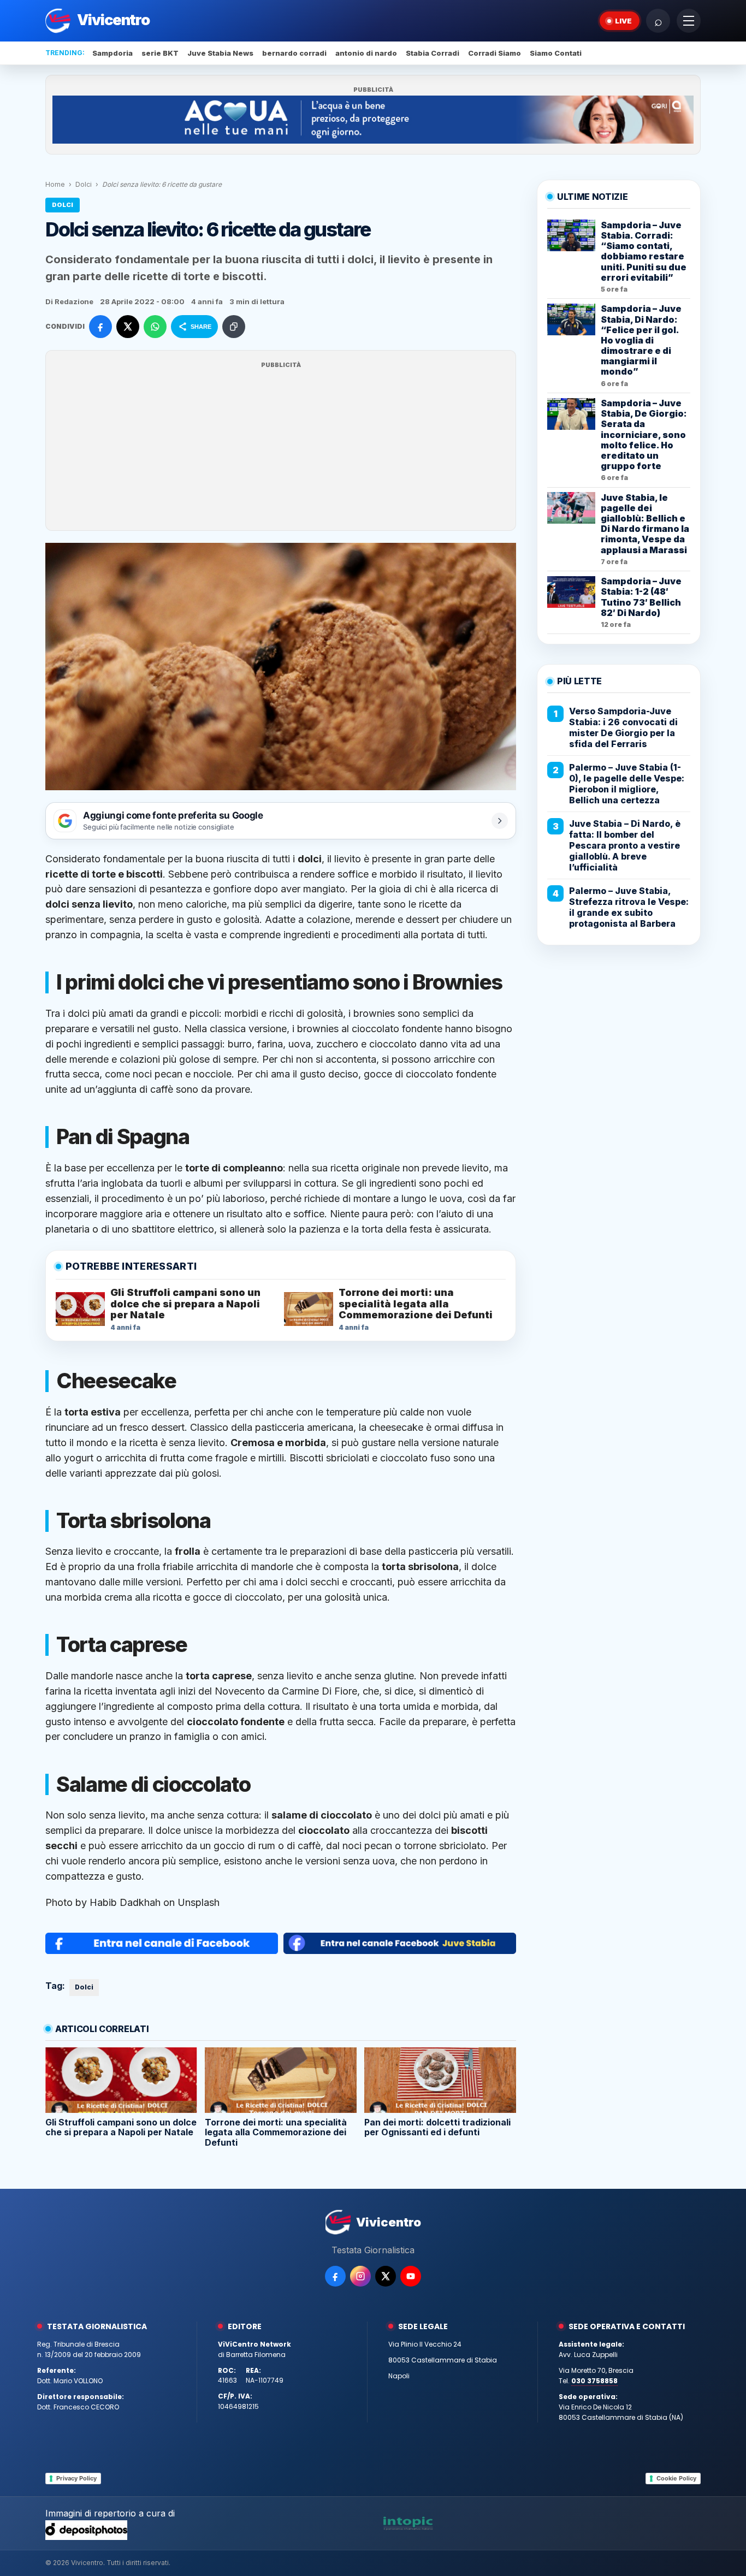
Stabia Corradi (433, 53)
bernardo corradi (294, 53)
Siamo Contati (556, 53)
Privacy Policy (76, 2478)
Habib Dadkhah (125, 1902)
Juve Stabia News (220, 53)
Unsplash (199, 1902)
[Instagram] (360, 2276)
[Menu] (689, 21)
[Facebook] (335, 2276)
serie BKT (160, 53)
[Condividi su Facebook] (100, 327)
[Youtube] (411, 2276)
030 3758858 (594, 2381)
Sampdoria (113, 53)
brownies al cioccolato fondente (370, 1029)
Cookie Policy (676, 2478)
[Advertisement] (281, 447)
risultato (445, 874)
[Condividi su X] (128, 327)
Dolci (84, 184)
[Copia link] (234, 327)
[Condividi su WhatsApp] (155, 327)
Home (55, 184)
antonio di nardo (366, 53)
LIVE (623, 21)
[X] (386, 2276)
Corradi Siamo (495, 53)
